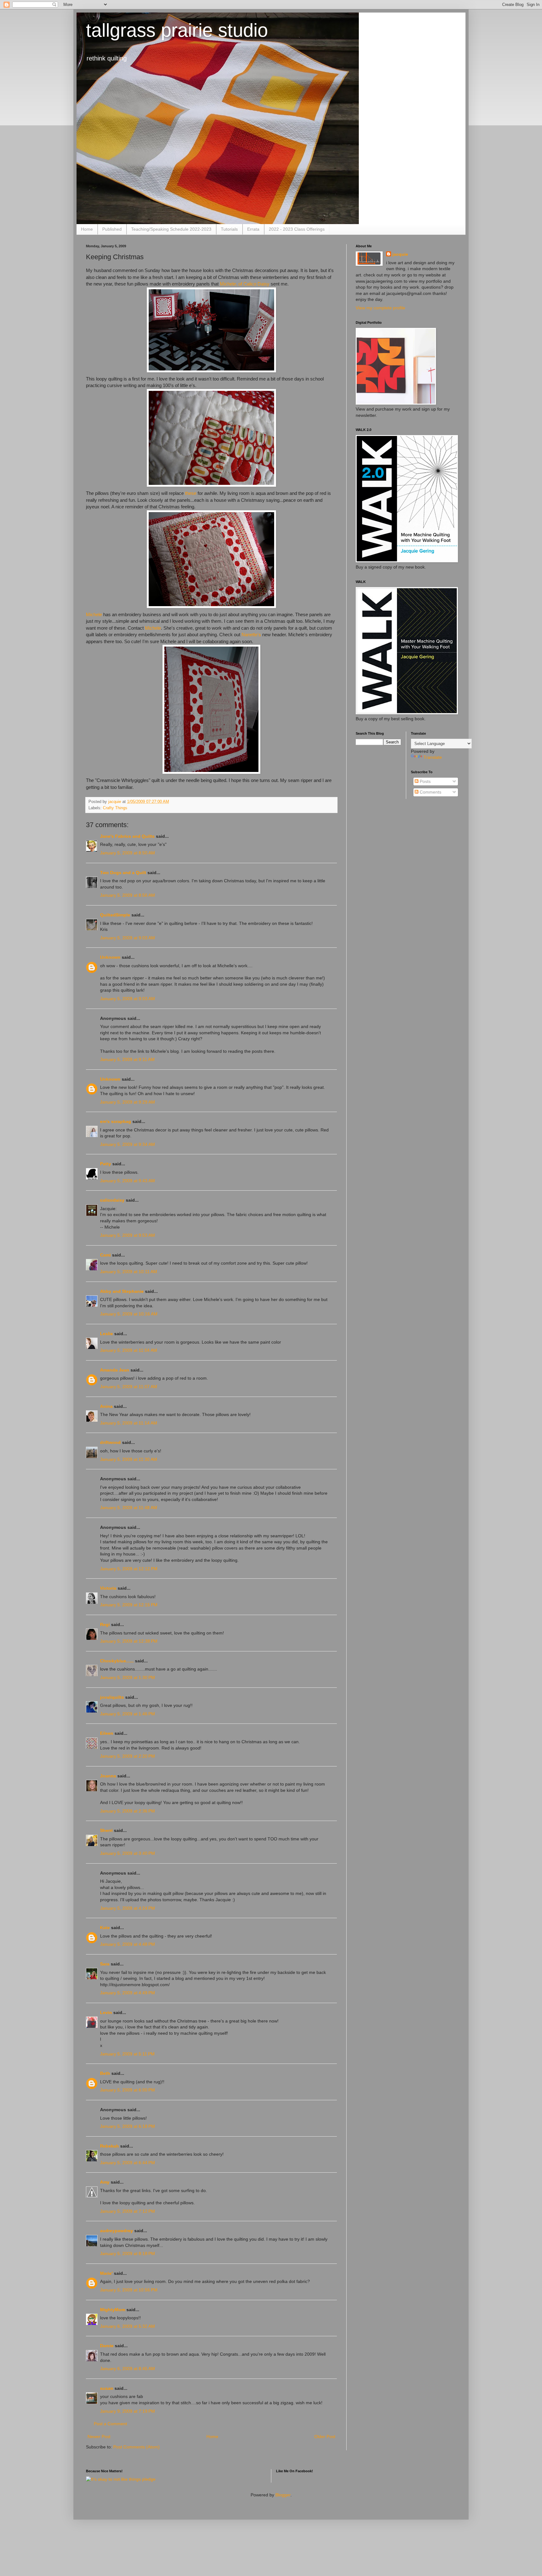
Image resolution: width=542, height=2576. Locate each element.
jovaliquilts (112, 1697)
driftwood (110, 1442)
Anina (106, 1406)
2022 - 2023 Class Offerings (297, 229)
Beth (105, 2073)
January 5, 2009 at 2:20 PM (128, 1756)
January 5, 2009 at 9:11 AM (127, 1059)
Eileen (107, 1733)
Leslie (106, 1334)
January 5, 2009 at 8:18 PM (128, 2253)
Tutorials (229, 229)
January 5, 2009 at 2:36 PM (128, 1811)
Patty (106, 1164)
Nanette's (251, 635)
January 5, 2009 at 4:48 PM (128, 1944)
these (191, 493)
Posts (425, 781)
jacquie (400, 254)
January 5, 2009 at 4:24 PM (128, 1908)
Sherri (106, 1830)
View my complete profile (380, 308)
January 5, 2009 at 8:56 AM (128, 895)
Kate (105, 1928)
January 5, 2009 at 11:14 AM (129, 1423)
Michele (94, 614)
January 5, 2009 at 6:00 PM (128, 2090)
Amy (105, 2182)
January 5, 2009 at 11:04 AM (129, 1350)
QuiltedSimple (115, 915)
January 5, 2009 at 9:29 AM (128, 1102)
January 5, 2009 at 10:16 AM (129, 1314)
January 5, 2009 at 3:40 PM (128, 1853)
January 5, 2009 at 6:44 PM (128, 2163)
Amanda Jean (115, 1370)
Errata (253, 229)
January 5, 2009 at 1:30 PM (128, 1677)
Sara (105, 1964)
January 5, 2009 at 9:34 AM (128, 1144)
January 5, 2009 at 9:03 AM (128, 938)
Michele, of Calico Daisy (244, 284)
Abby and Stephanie (122, 1291)
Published (112, 229)
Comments (430, 792)
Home (87, 229)
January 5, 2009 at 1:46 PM (128, 1714)
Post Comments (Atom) (136, 2447)
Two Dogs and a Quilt (123, 873)
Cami (105, 1255)
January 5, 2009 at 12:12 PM (129, 1569)
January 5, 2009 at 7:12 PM (128, 2211)
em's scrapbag (116, 1121)
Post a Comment (110, 2424)
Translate (433, 757)
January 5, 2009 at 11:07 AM (129, 1387)
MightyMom (113, 2310)
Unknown (110, 957)
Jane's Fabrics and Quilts (127, 836)
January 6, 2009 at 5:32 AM (128, 2326)
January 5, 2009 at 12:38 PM (129, 1641)
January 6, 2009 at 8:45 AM (128, 2369)
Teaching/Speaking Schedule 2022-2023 (171, 229)
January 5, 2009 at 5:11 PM (127, 2054)
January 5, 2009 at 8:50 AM (128, 853)
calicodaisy (112, 1200)
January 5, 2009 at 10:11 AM (129, 1272)
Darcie (107, 2346)
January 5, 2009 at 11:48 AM (129, 1508)
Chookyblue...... (117, 1661)
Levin (106, 2012)
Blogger (283, 2495)
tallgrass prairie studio (177, 30)
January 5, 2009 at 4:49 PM (128, 1993)
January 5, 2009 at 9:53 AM (128, 1235)
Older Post (325, 2437)
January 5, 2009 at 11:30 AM (129, 1459)
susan (107, 2388)
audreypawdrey (117, 2231)
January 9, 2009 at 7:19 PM (128, 2411)
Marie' (106, 2273)
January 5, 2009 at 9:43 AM (128, 1181)
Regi (105, 1624)
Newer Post (99, 2437)
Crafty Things (115, 808)
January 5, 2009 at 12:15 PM (129, 1605)
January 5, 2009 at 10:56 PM (129, 2290)
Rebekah (109, 2146)
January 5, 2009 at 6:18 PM (128, 2126)
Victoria (108, 1588)
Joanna (108, 1776)
